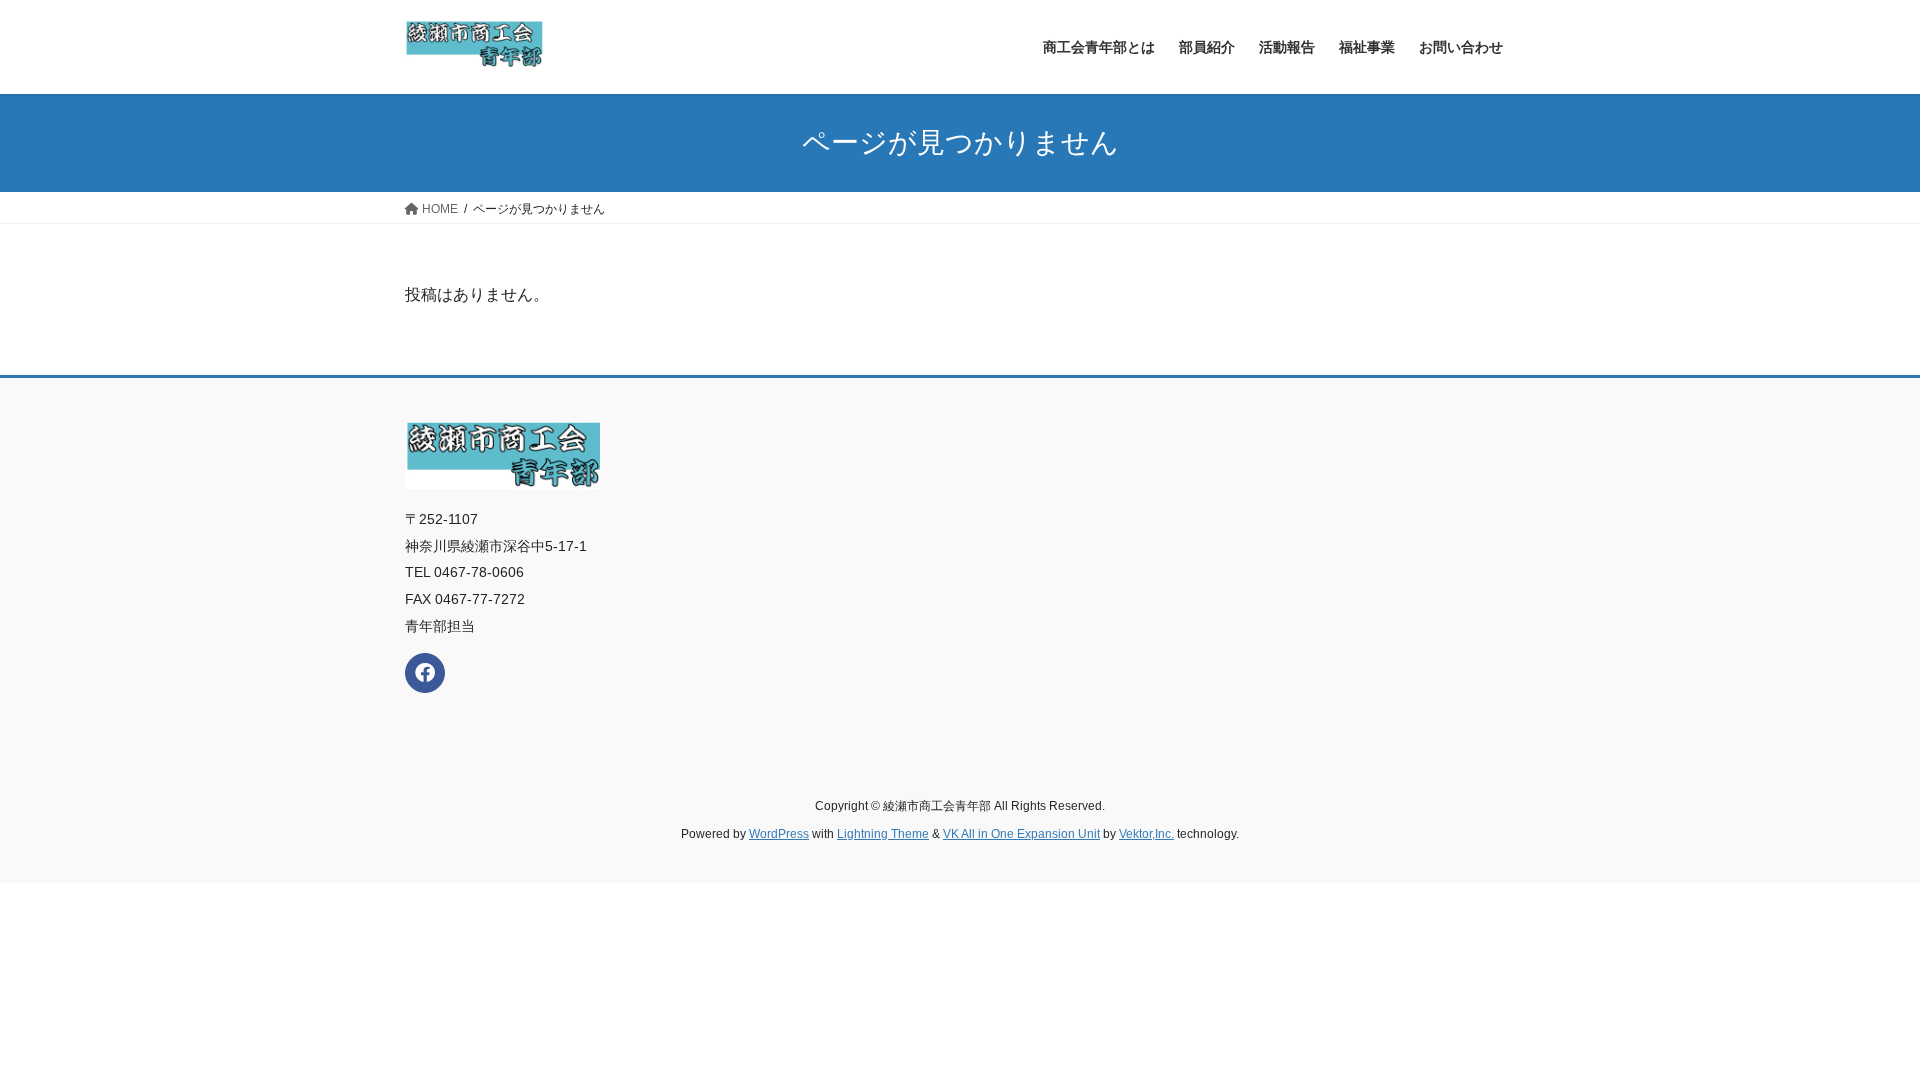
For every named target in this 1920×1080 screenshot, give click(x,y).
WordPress (779, 834)
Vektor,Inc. (1146, 834)
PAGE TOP (1858, 1030)
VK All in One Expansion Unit (1021, 834)
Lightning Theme (883, 834)
